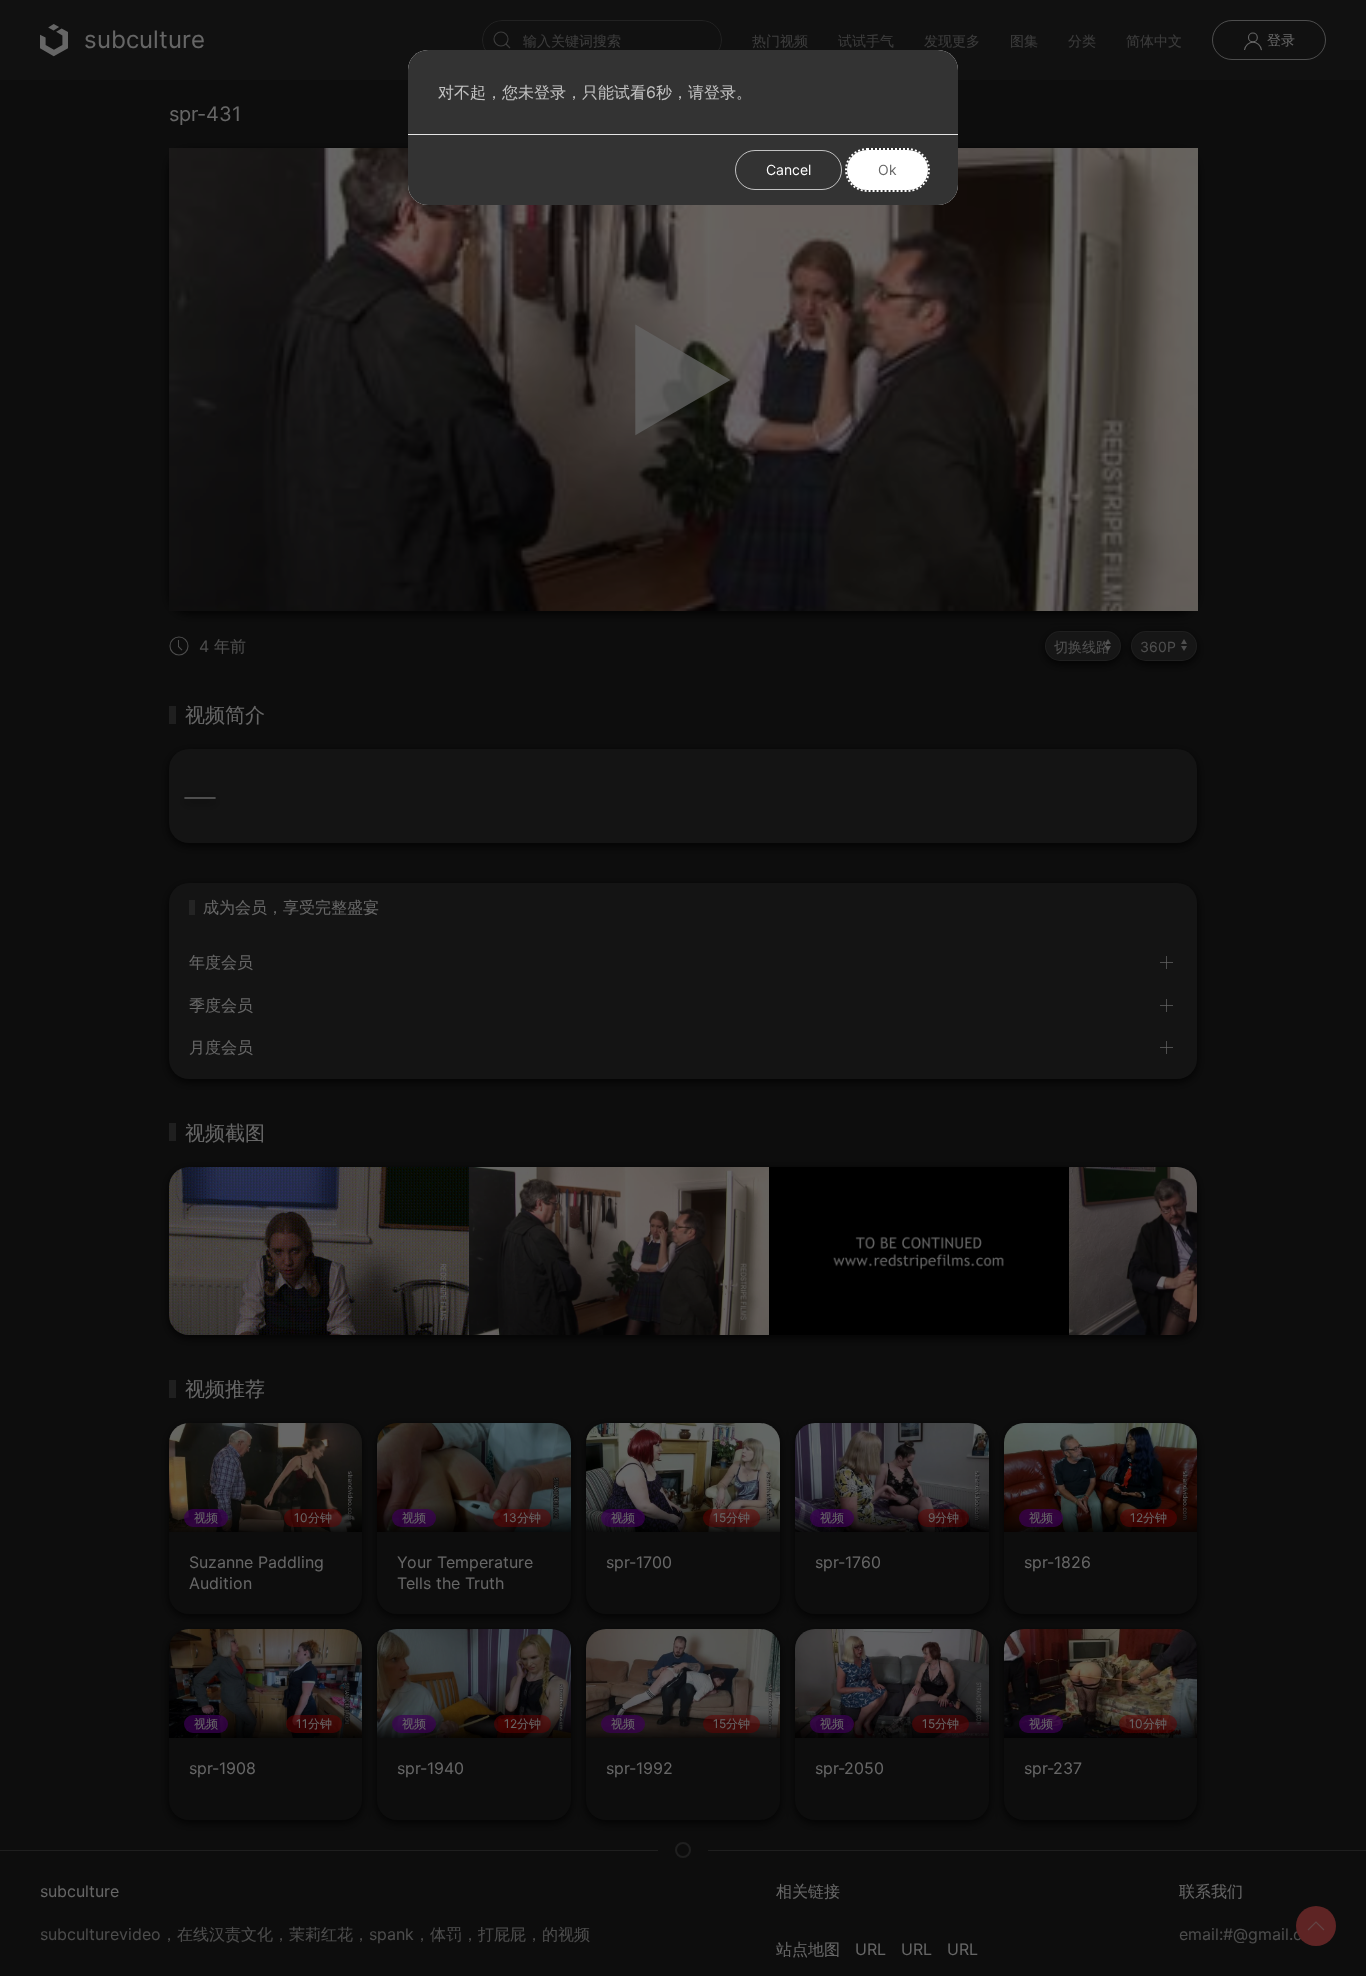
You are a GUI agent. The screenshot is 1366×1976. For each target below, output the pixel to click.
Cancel (788, 169)
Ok (887, 169)
